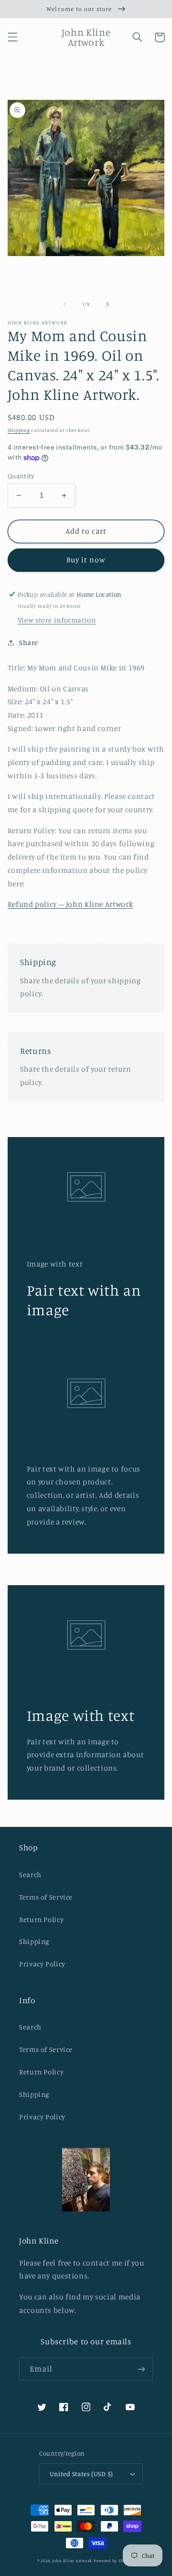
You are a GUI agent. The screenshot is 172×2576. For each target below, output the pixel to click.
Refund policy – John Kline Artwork (70, 904)
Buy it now (86, 560)
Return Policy (41, 1919)
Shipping (19, 430)
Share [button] (29, 642)
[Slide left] (64, 304)
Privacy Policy (42, 1964)
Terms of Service (46, 1897)
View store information (57, 620)
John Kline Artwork (72, 2560)
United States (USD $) (81, 2474)
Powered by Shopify (114, 2560)
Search (30, 1874)
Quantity (21, 476)
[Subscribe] (141, 2369)
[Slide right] (107, 304)
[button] (12, 37)
